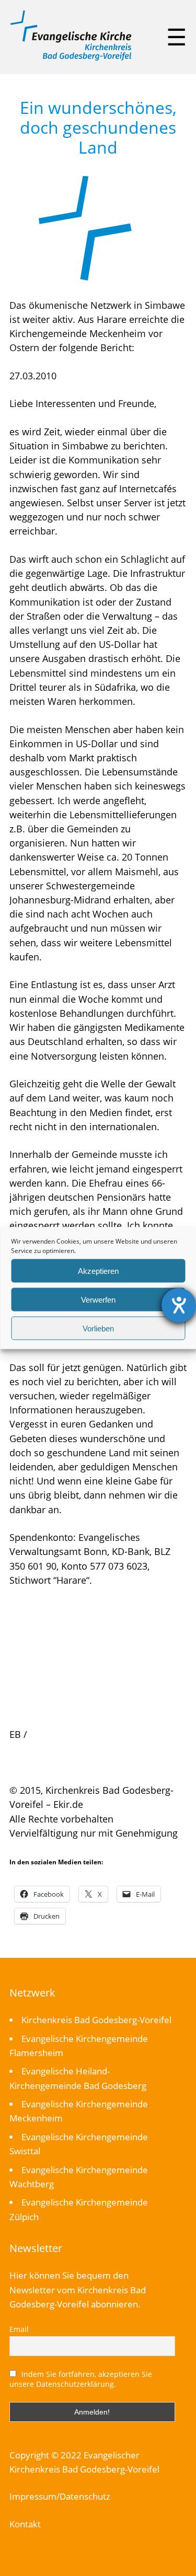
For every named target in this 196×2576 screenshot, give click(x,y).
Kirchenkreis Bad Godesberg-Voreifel (96, 2020)
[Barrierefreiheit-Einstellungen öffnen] (179, 1305)
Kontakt (25, 2524)
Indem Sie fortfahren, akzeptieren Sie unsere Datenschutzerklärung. (81, 2379)
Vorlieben (98, 1328)
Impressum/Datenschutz (60, 2496)
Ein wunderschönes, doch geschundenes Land (98, 127)
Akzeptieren (98, 1270)
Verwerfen (98, 1299)
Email (19, 2329)
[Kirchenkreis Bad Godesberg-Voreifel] (71, 58)
